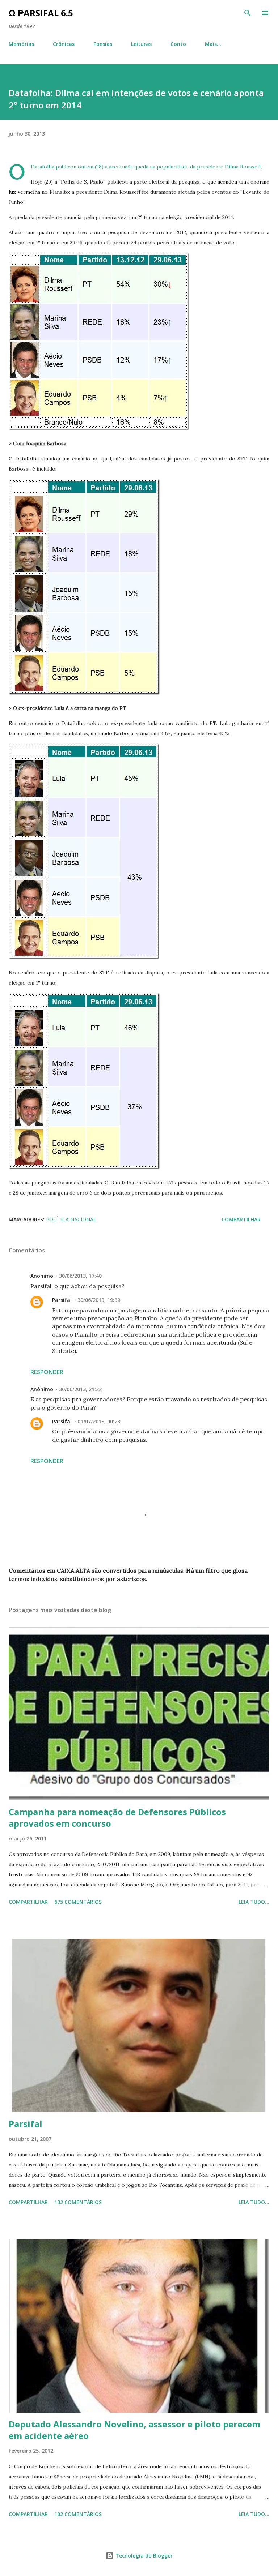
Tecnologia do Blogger (143, 2556)
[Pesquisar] (248, 13)
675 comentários (78, 1902)
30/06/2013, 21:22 (80, 1389)
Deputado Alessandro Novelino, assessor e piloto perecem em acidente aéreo (134, 2430)
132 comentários (78, 2202)
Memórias (21, 44)
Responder (47, 1372)
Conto (178, 44)
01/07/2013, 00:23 (99, 1421)
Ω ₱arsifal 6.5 (41, 13)
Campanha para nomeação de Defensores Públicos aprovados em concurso (117, 1818)
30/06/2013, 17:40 (80, 1276)
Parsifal (62, 1300)
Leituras (141, 44)
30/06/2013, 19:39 (99, 1300)
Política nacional (71, 1219)
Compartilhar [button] (241, 1219)
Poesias (103, 44)
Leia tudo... (254, 1902)
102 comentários (78, 2514)
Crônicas (64, 44)
